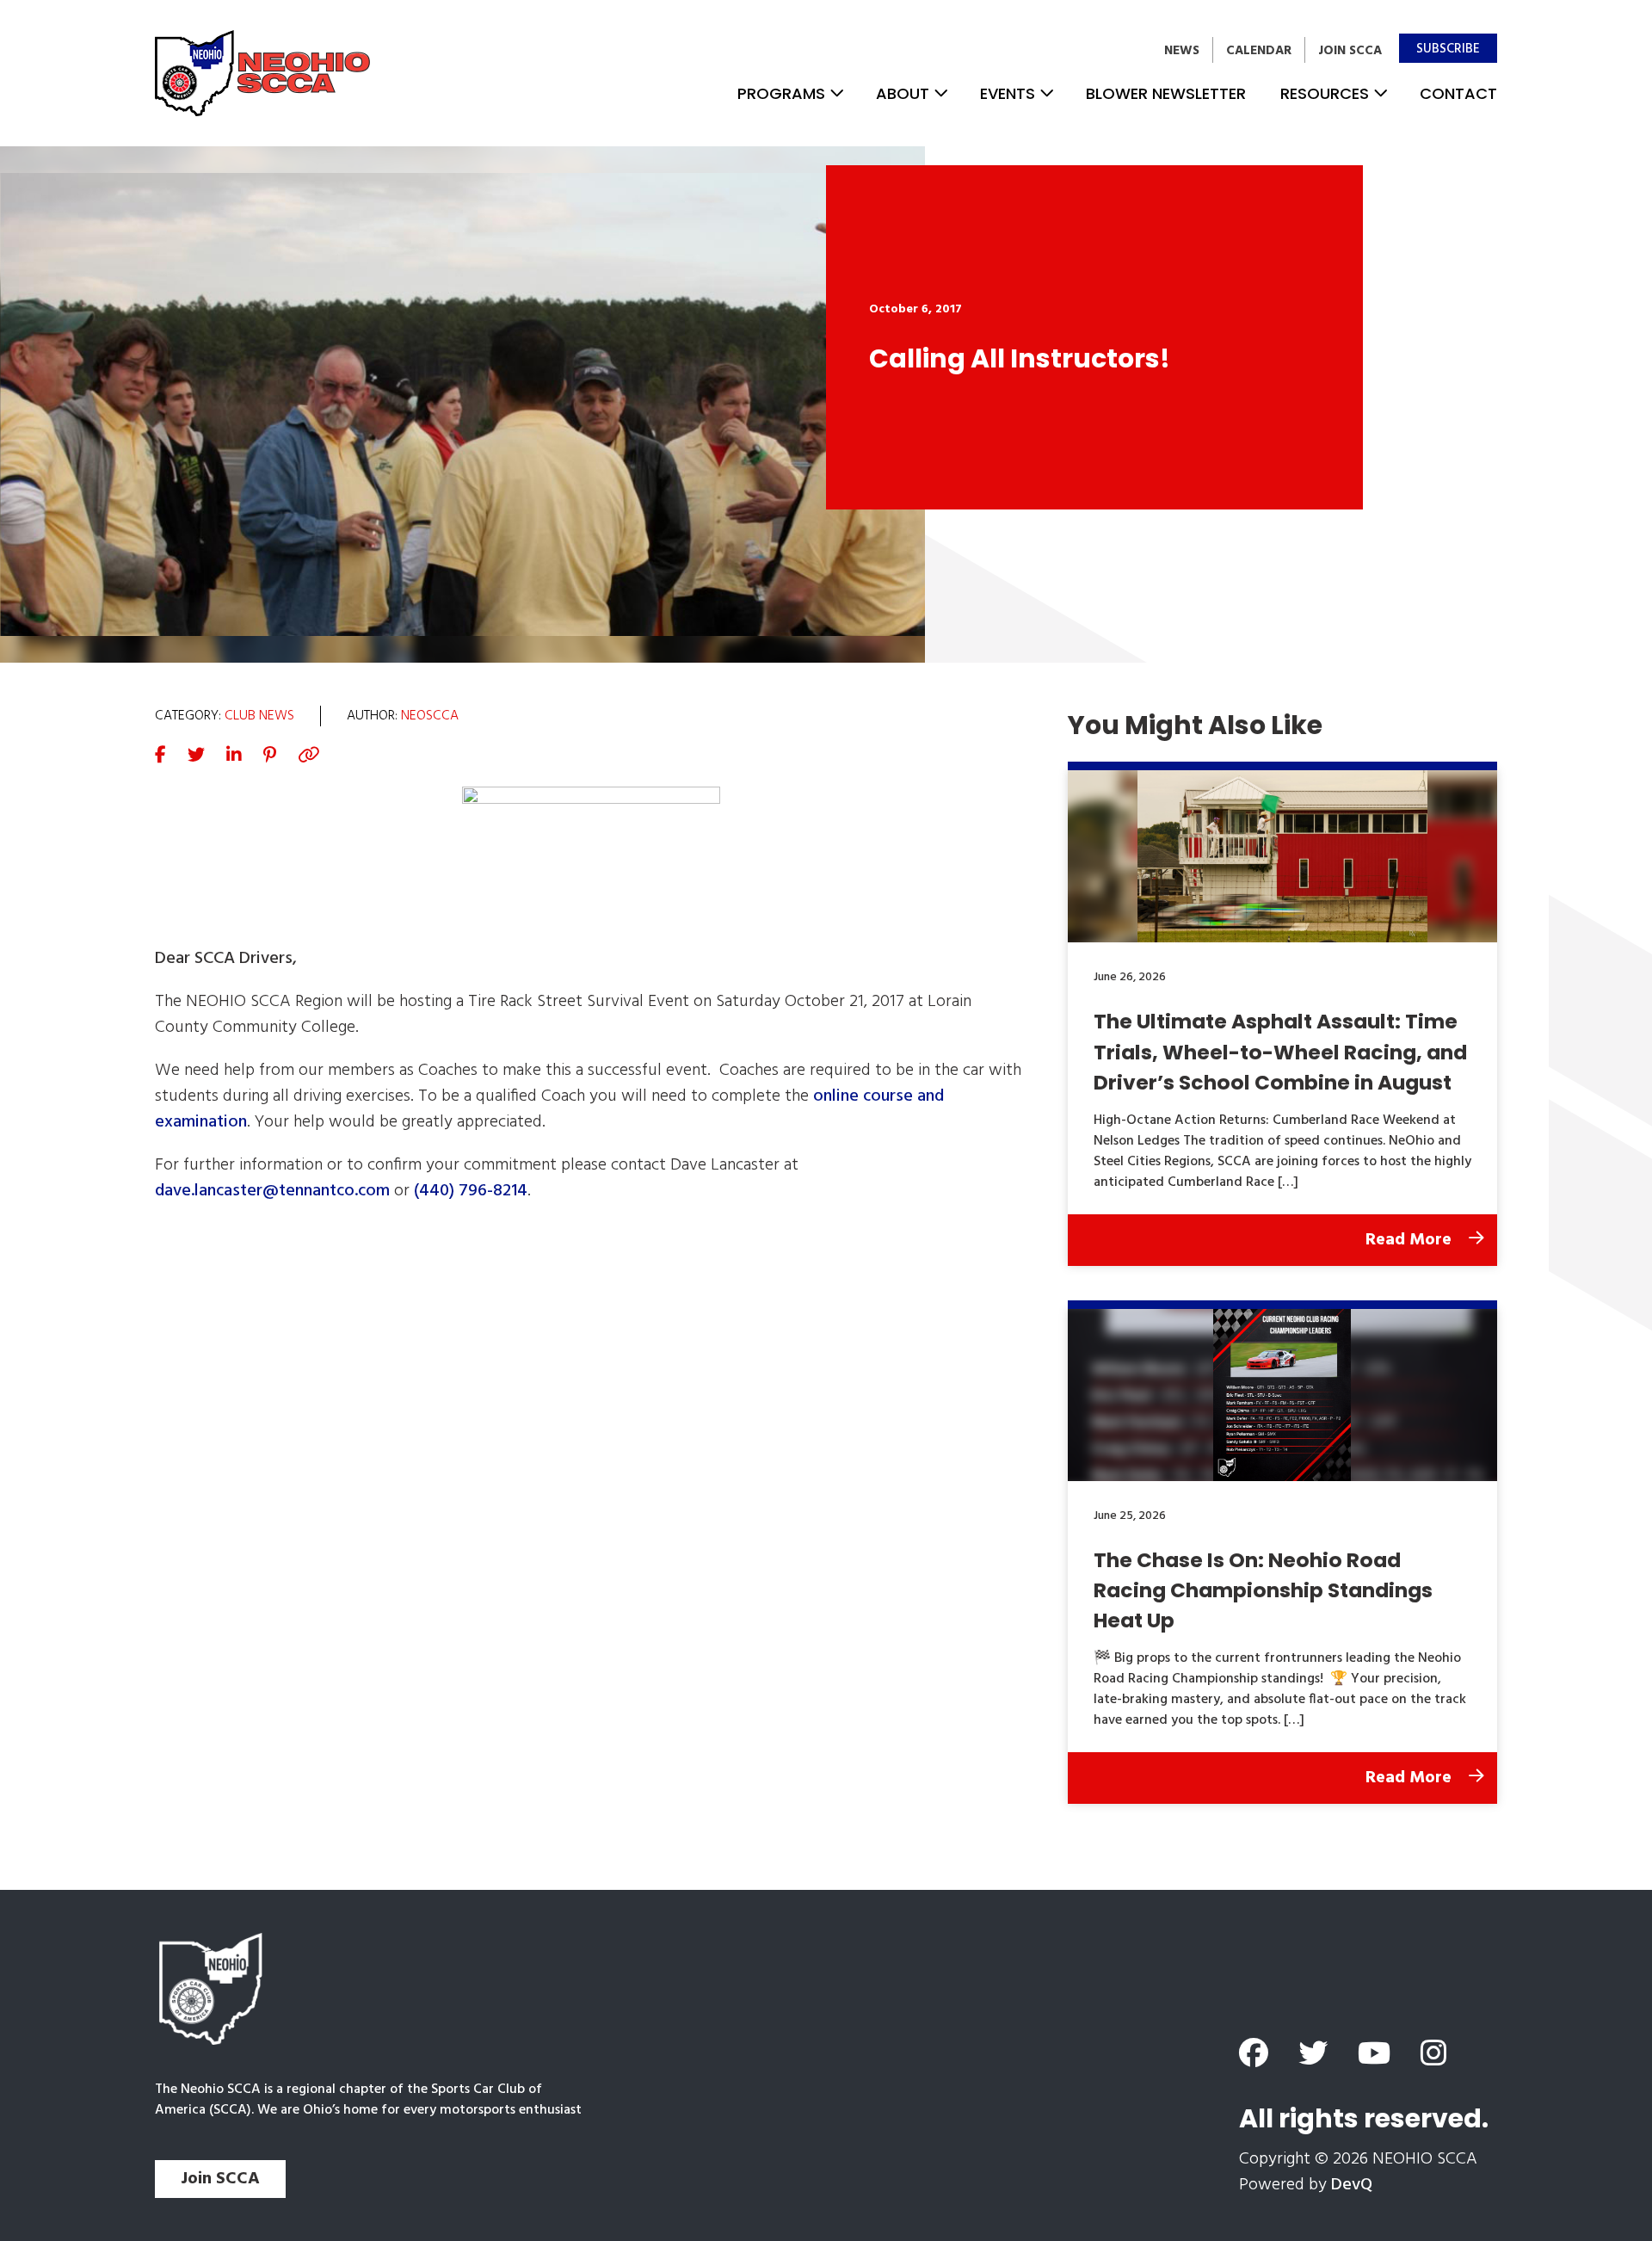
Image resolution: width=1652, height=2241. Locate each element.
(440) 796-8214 (471, 1191)
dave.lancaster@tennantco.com (272, 1191)
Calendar (1259, 51)
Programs (781, 93)
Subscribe (1448, 49)
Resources (1325, 93)
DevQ (1352, 2185)
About (903, 93)
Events (1008, 93)
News (1182, 51)
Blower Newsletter (1166, 93)
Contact (1458, 93)
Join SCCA (1350, 51)
